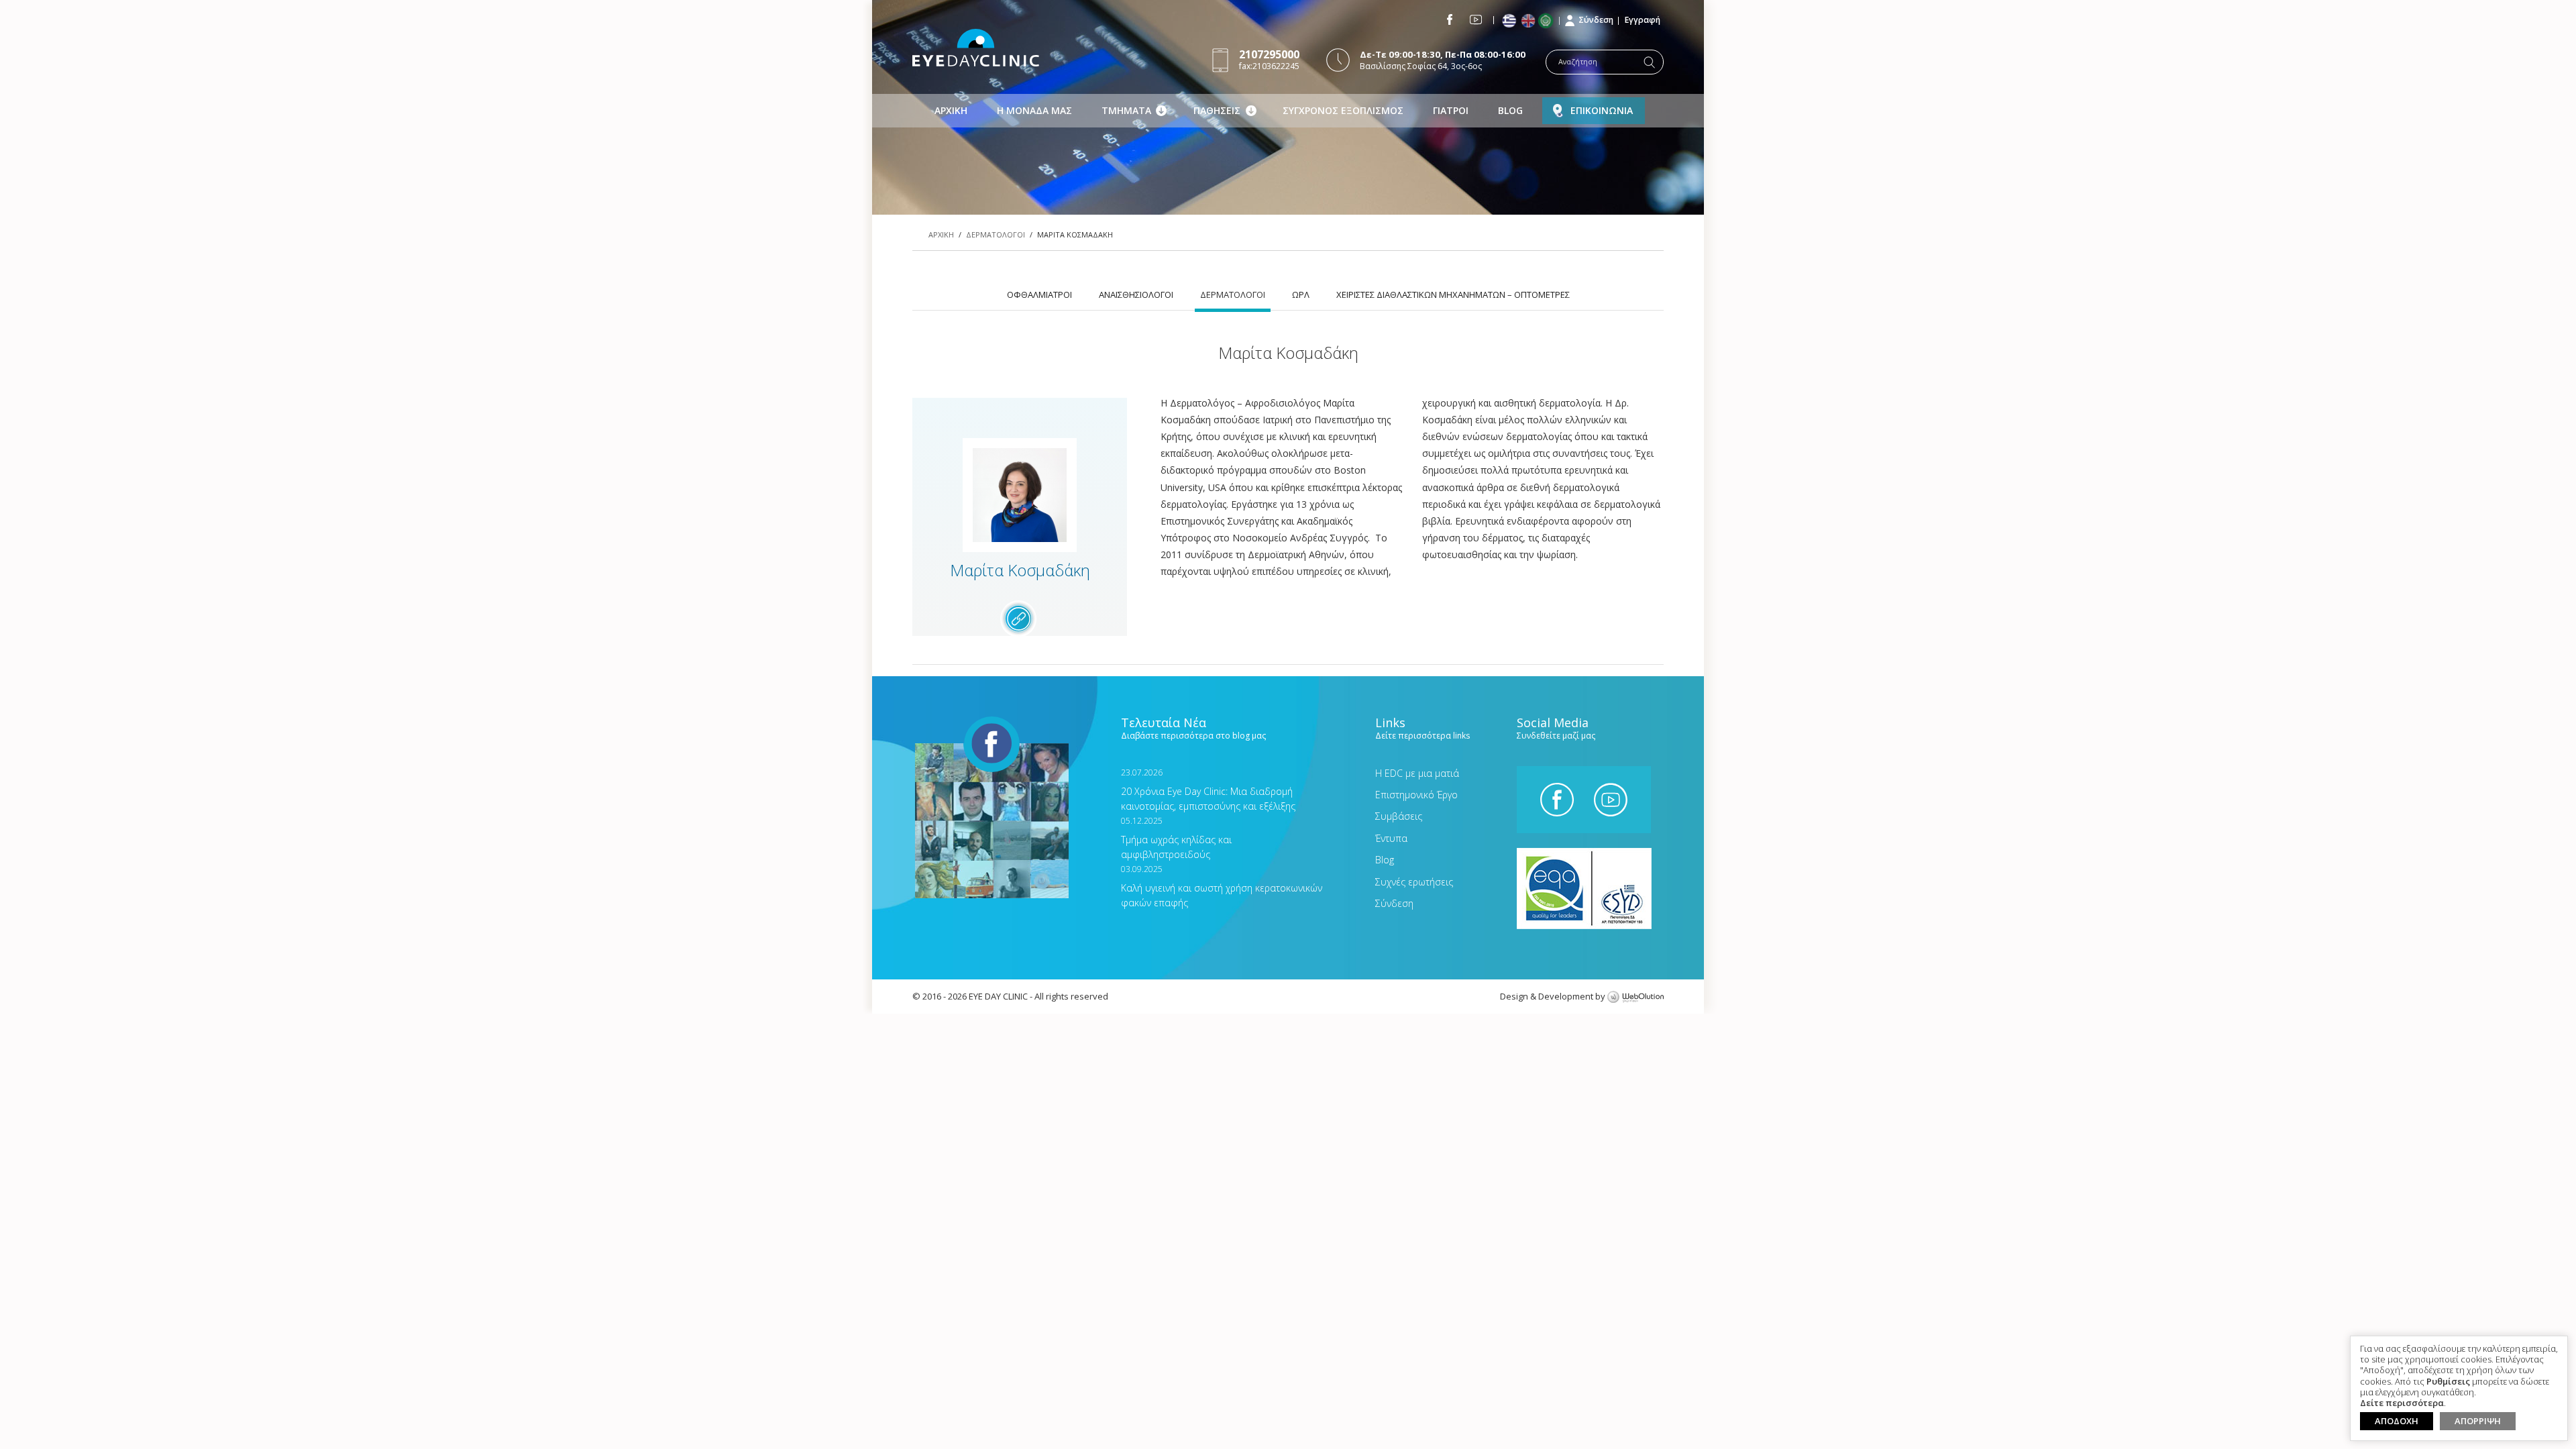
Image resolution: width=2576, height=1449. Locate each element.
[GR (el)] (1510, 21)
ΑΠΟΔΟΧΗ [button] (2397, 1421)
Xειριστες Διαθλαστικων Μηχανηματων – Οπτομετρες (1453, 294)
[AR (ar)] (1549, 21)
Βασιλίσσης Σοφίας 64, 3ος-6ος (1443, 60)
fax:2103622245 (1269, 59)
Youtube (1476, 19)
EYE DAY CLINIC (976, 48)
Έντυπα (1391, 838)
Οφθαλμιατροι (1039, 294)
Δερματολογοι (996, 234)
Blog (1510, 110)
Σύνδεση (1596, 20)
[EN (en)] (1529, 21)
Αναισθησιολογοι (1136, 294)
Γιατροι (1451, 110)
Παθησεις (1217, 110)
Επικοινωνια (1602, 110)
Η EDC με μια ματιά (1417, 773)
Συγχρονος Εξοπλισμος (1343, 110)
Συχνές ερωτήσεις (1414, 882)
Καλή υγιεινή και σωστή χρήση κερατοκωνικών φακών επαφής (1222, 887)
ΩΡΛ (1301, 294)
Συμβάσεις (1399, 816)
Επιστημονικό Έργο (1416, 795)
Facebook (1450, 19)
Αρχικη (951, 110)
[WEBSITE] (1018, 619)
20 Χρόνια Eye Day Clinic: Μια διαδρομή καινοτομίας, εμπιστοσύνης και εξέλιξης (1208, 790)
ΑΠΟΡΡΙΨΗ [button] (2478, 1421)
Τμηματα (1126, 110)
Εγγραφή (1643, 20)
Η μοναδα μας (1034, 110)
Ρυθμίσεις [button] (2448, 1382)
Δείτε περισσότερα (2402, 1403)
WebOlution (1635, 998)
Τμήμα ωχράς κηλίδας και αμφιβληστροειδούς (1176, 838)
